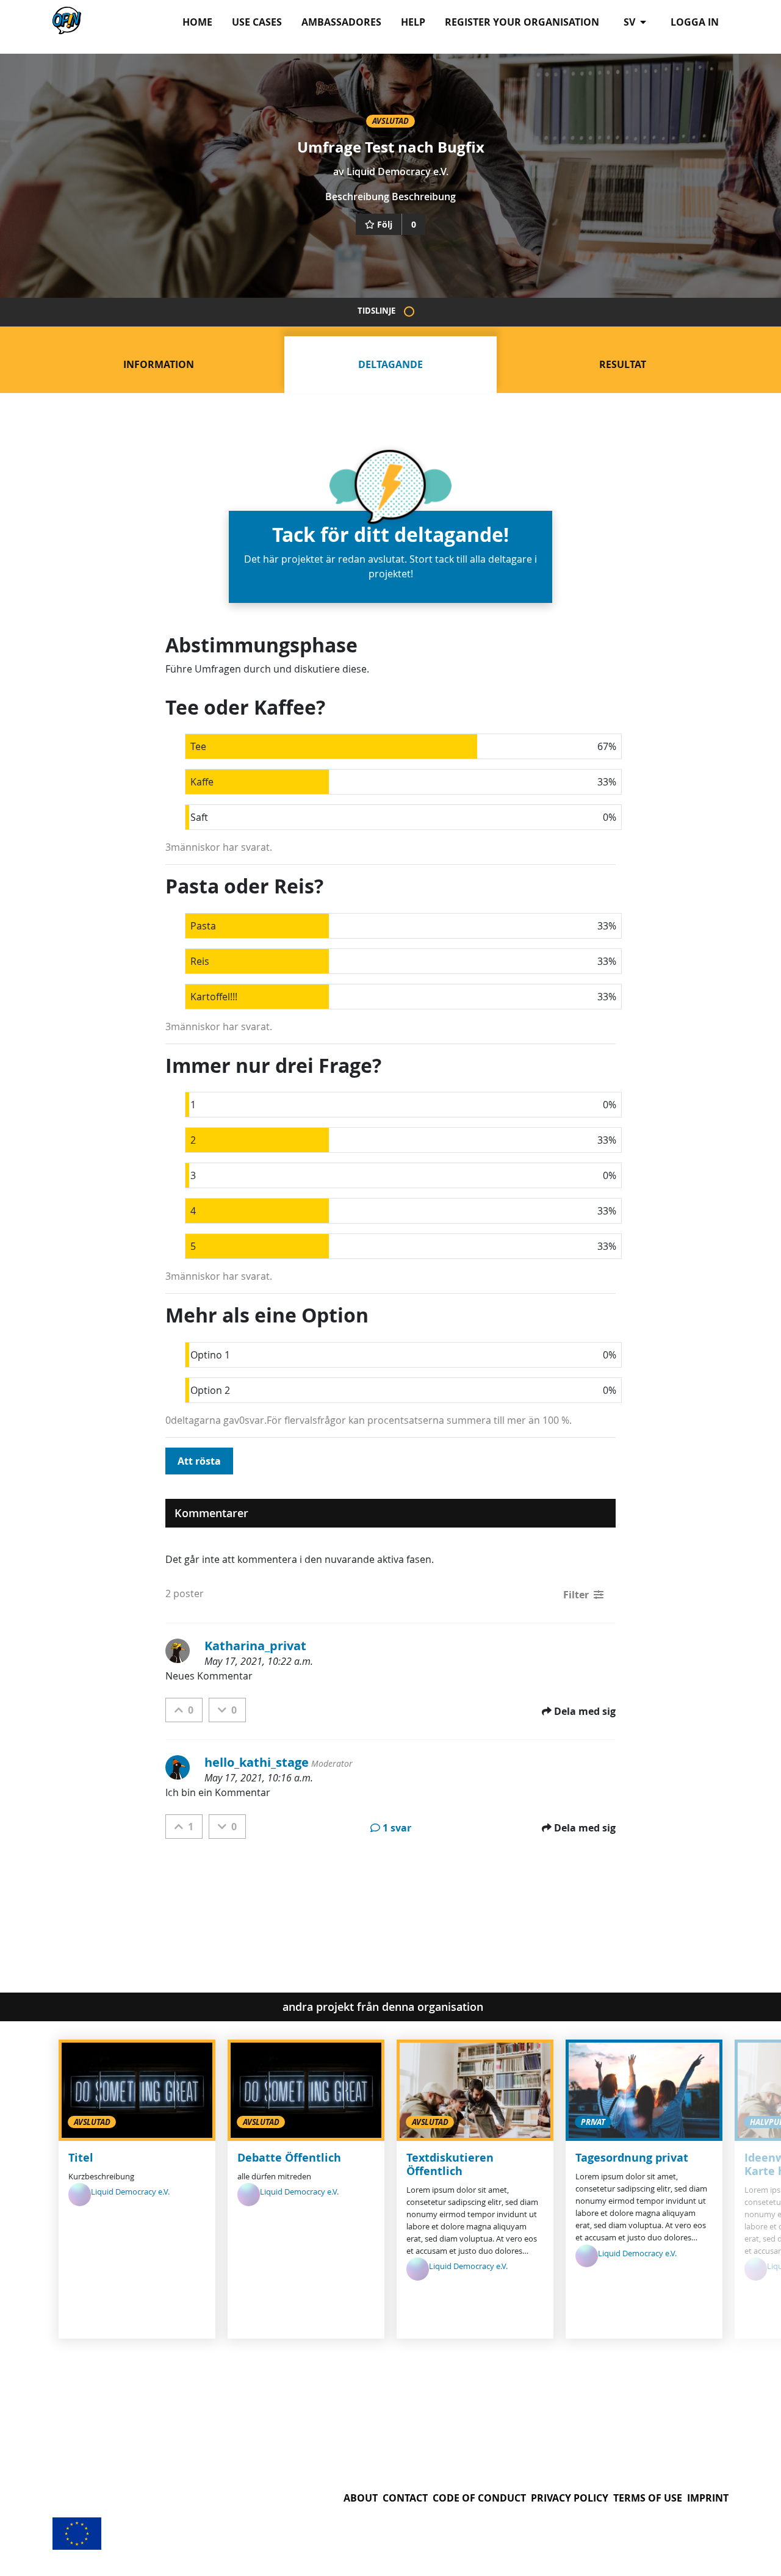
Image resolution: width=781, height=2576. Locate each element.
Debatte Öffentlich (289, 2158)
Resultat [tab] (623, 364)
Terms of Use (648, 2498)
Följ (385, 224)
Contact (405, 2498)
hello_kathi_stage (257, 1762)
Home (197, 22)
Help (413, 22)
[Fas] (409, 312)
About (361, 2498)
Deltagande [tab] (390, 364)
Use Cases (257, 22)
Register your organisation (522, 22)
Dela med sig (585, 1711)
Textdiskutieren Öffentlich (450, 2164)
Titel (81, 2158)
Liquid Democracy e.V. (398, 171)
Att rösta (199, 1461)
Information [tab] (159, 364)
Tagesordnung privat (632, 2158)
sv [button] (631, 22)
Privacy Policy (570, 2498)
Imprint (708, 2498)
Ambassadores (341, 22)
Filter (576, 1595)
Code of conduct (479, 2498)
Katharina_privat (255, 1646)
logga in (695, 22)
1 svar (397, 1828)
